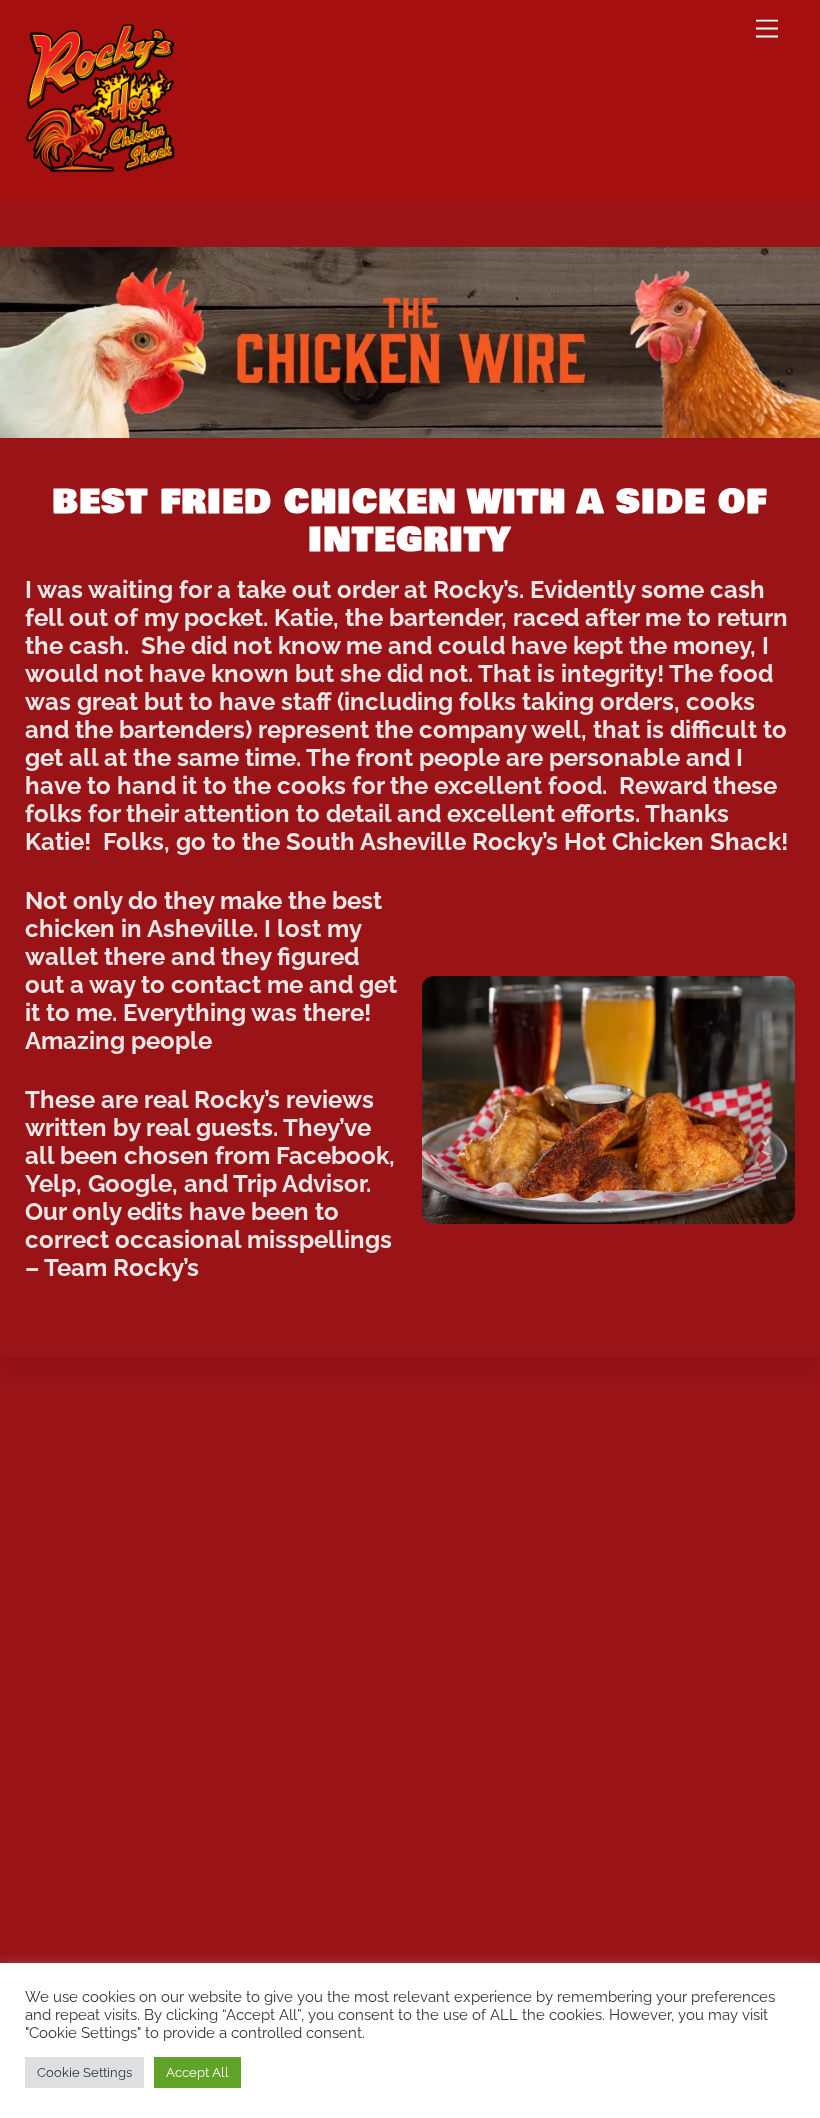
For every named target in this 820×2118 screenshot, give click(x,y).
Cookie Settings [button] (84, 2072)
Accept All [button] (197, 2072)
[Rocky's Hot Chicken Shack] (100, 164)
